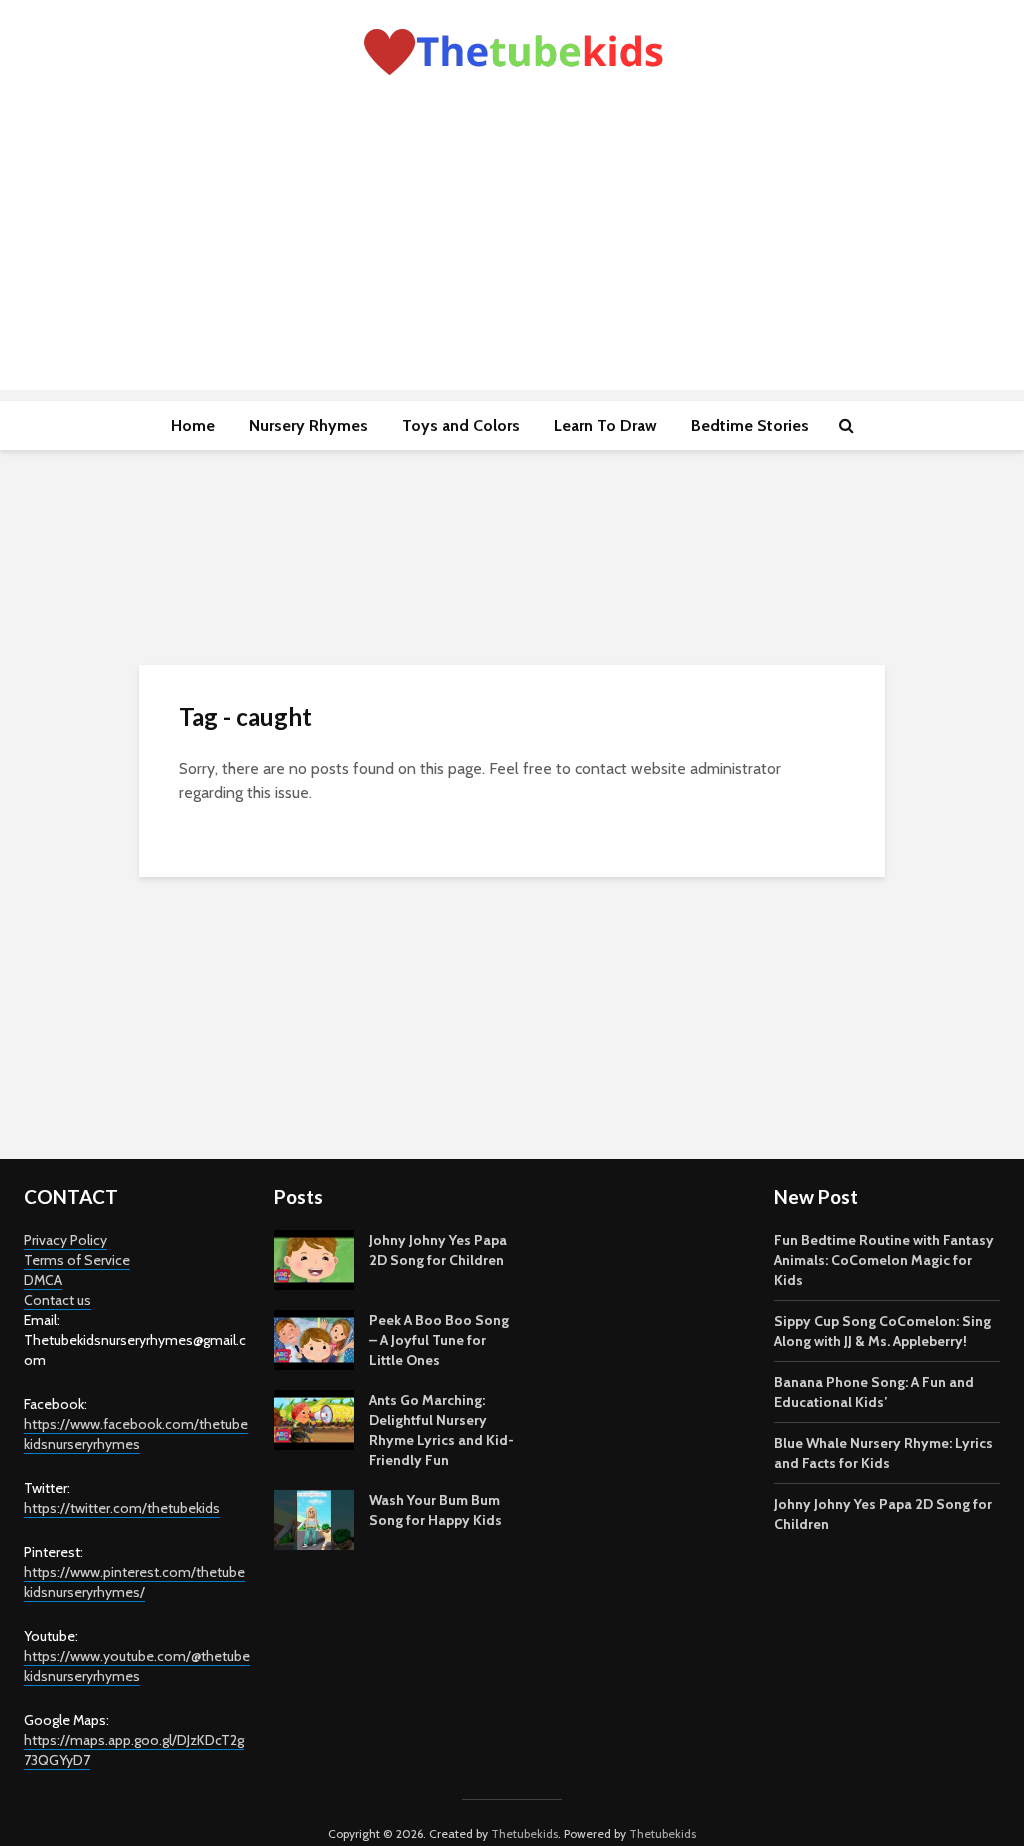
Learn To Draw (605, 425)
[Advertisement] (512, 250)
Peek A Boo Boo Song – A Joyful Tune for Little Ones (439, 1340)
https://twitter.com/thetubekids (122, 1508)
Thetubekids (524, 1833)
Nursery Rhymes (308, 425)
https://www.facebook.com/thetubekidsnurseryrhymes (136, 1434)
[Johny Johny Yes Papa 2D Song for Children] (314, 1258)
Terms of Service (77, 1260)
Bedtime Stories (750, 425)
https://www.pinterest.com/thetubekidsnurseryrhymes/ (134, 1582)
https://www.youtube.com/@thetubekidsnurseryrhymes (137, 1666)
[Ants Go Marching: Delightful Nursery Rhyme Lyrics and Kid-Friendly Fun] (314, 1418)
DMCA (43, 1280)
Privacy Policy (65, 1240)
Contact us (57, 1300)
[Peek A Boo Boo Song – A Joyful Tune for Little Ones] (314, 1338)
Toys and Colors (461, 425)
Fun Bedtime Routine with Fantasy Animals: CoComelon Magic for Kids (884, 1260)
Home (193, 425)
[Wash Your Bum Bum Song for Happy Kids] (314, 1518)
